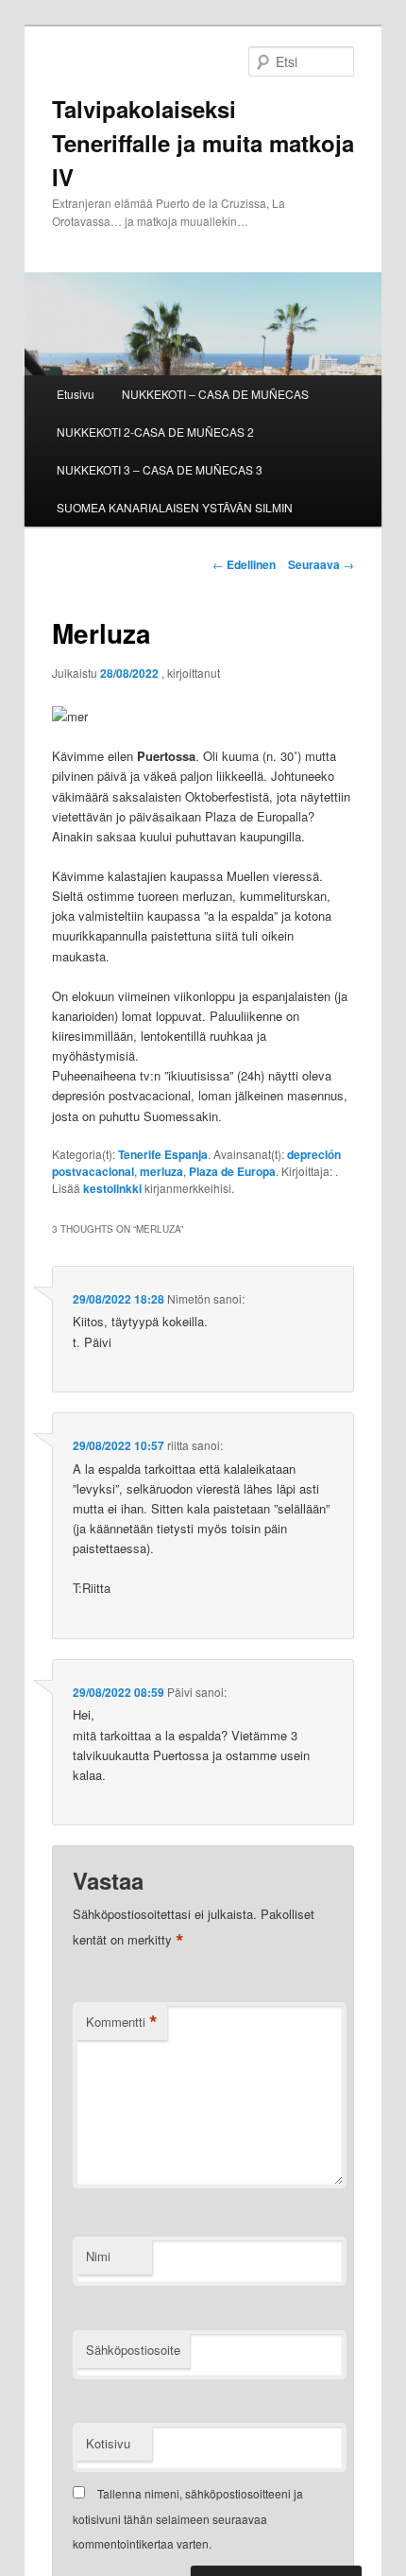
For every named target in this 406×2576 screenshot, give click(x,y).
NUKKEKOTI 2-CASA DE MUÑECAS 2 (155, 432)
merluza (161, 1171)
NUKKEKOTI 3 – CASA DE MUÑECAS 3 (160, 469)
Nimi (98, 2256)
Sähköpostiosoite (133, 2350)
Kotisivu (108, 2443)
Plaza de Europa (232, 1171)
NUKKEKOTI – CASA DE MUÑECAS (215, 394)
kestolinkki (112, 1188)
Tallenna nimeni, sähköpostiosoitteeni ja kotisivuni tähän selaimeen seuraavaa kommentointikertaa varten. (188, 2518)
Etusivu (76, 394)
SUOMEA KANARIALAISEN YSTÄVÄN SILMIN (175, 507)
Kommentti (122, 2022)
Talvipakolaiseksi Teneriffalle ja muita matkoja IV (203, 143)
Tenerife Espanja (163, 1154)
